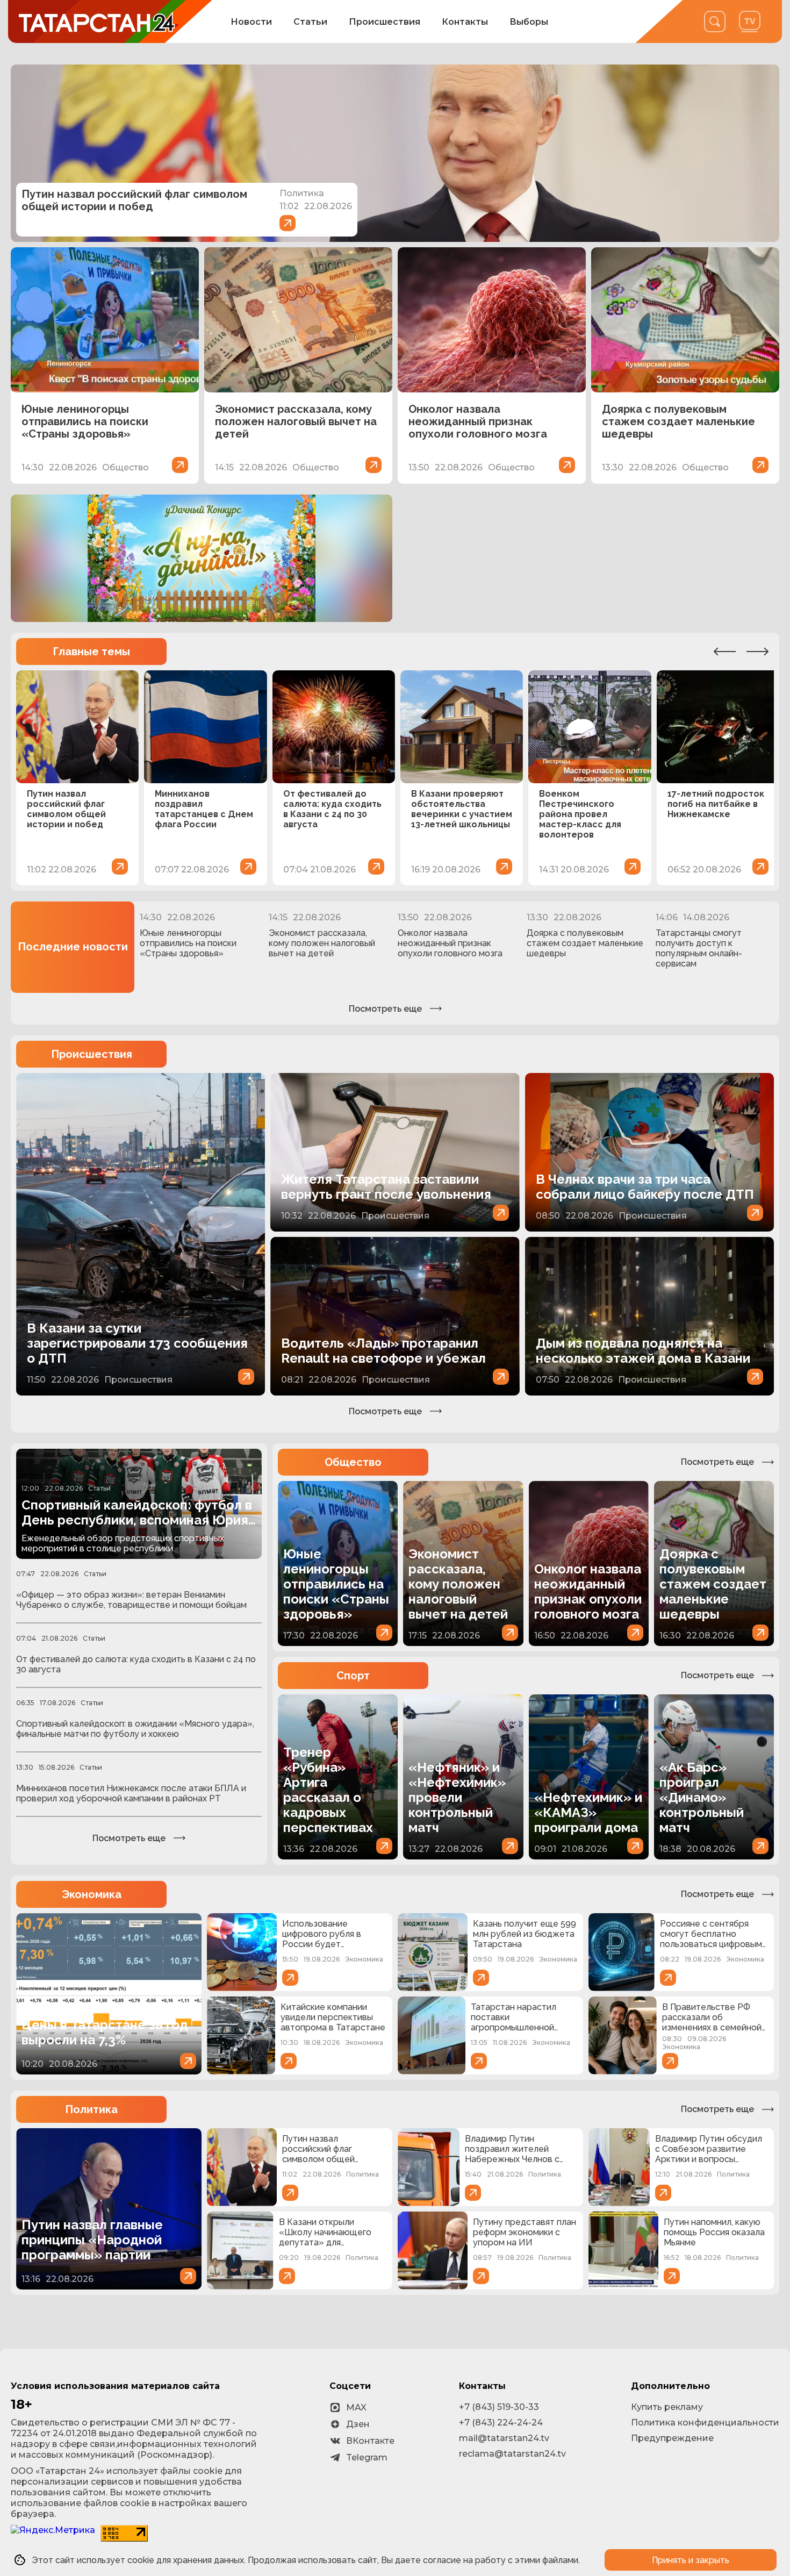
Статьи (310, 22)
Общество (353, 1462)
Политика (91, 2109)
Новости (251, 22)
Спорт (353, 1676)
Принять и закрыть (691, 2560)
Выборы (529, 22)
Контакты (465, 22)
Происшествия (385, 22)
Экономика (92, 1894)
